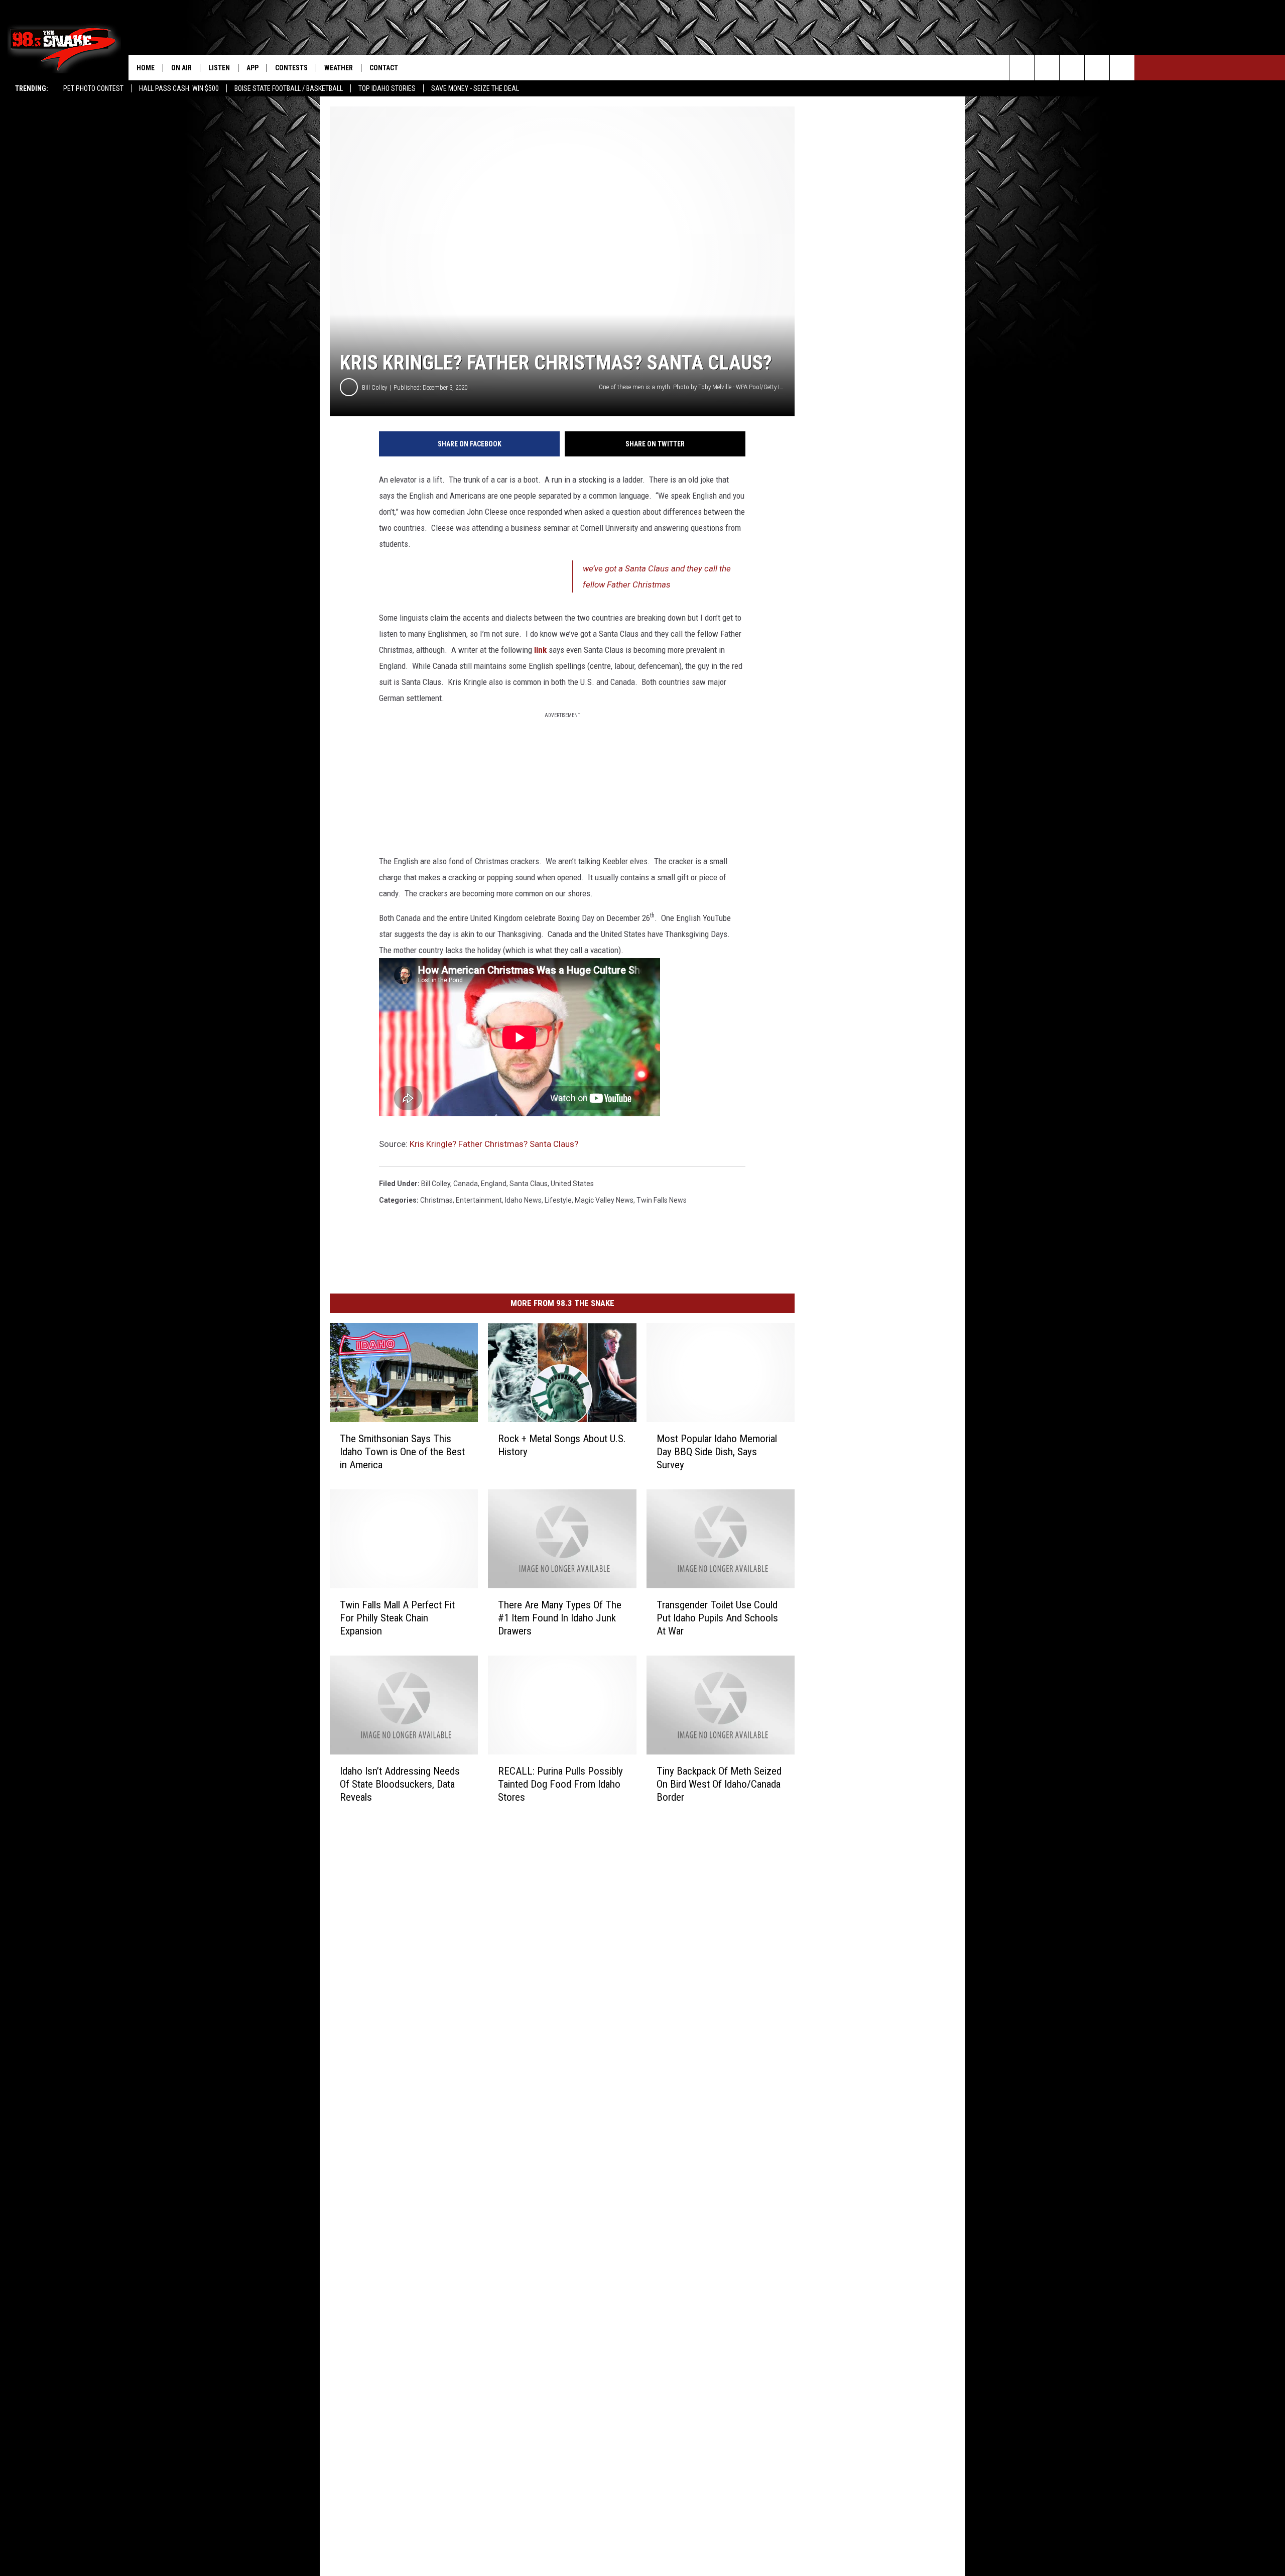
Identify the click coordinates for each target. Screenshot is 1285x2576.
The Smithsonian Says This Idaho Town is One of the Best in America (402, 1452)
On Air (181, 68)
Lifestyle (558, 1200)
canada (466, 1184)
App (252, 68)
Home (146, 68)
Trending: (32, 88)
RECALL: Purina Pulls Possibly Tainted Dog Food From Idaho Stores (560, 1784)
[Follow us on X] (1097, 68)
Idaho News (523, 1200)
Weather (339, 68)
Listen (219, 68)
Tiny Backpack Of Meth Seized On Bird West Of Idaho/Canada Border (719, 1784)
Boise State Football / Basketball (289, 88)
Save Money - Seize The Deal (475, 88)
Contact (384, 68)
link (540, 650)
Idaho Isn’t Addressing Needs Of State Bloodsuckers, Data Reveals (400, 1784)
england (494, 1184)
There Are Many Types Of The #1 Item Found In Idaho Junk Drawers (560, 1618)
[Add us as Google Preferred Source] (1047, 68)
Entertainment (479, 1200)
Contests (291, 68)
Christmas (436, 1200)
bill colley (436, 1184)
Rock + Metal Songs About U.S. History (562, 1445)
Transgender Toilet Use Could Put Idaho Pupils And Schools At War (717, 1618)
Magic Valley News (604, 1200)
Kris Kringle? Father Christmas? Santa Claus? (494, 1144)
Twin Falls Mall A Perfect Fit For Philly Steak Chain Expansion (397, 1618)
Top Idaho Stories (387, 88)
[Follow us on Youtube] (1122, 68)
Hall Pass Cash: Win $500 (179, 88)
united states (572, 1184)
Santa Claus (529, 1184)
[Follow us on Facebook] (1072, 68)
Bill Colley (374, 387)
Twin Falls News (662, 1200)
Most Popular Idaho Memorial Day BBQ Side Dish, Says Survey (717, 1452)
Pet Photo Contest (93, 88)
